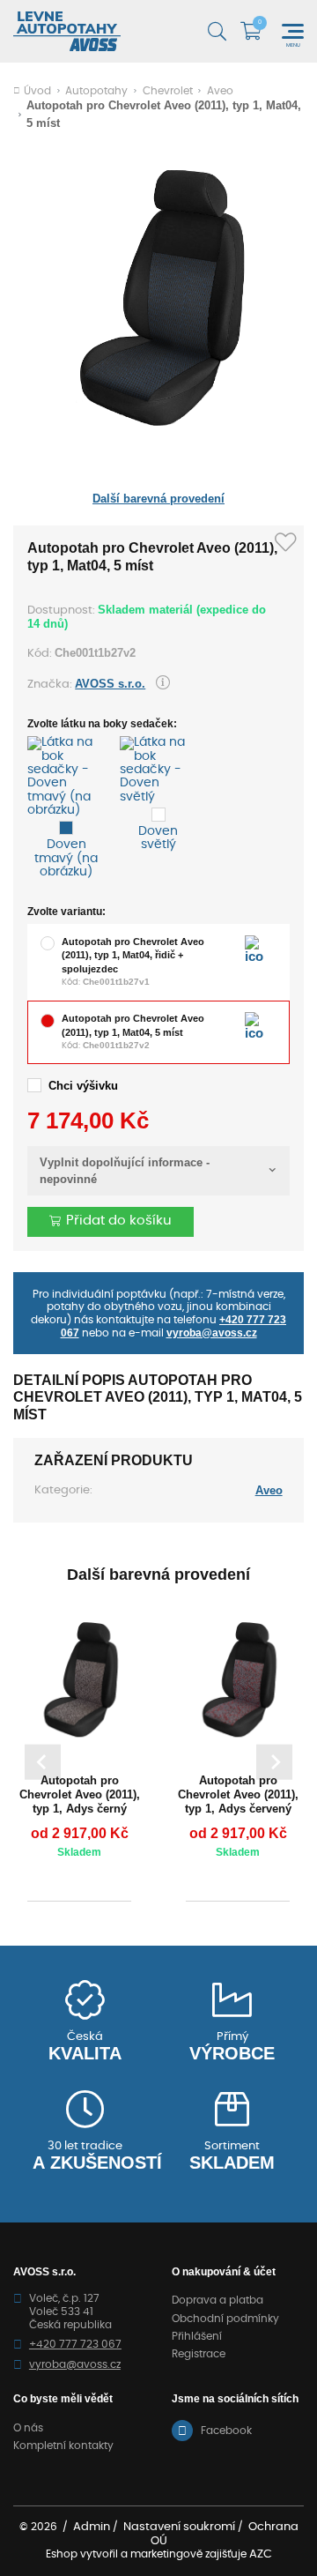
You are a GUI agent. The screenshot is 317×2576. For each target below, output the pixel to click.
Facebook (226, 2431)
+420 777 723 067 (75, 2344)
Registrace (199, 2354)
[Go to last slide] (43, 1762)
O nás (28, 2428)
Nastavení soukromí (179, 2527)
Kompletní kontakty (63, 2446)
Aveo (220, 91)
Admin (92, 2527)
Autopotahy (96, 91)
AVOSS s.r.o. (110, 684)
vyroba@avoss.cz (212, 1333)
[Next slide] (274, 1762)
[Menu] (293, 31)
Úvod (37, 91)
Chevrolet (168, 91)
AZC (261, 2554)
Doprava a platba (217, 2300)
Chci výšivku (83, 1086)
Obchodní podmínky (225, 2319)
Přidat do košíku (119, 1221)
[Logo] (67, 31)
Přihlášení (197, 2336)
